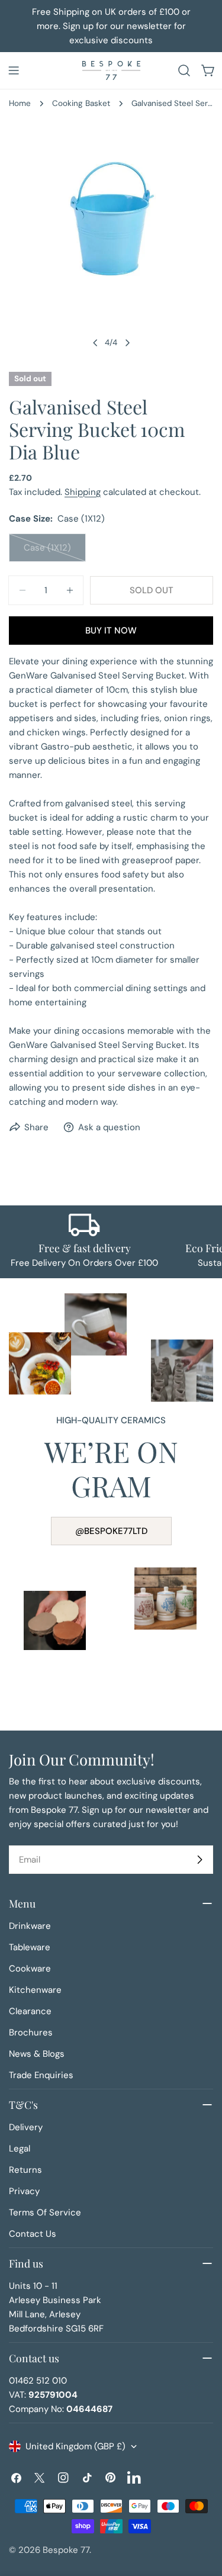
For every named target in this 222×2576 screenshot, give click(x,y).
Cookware (30, 1969)
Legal (20, 2149)
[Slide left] (95, 343)
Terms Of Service (45, 2212)
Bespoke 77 (66, 2550)
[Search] (184, 70)
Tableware (30, 1947)
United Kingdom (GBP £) (75, 2446)
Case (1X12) (55, 552)
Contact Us (33, 2234)
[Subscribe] (200, 1860)
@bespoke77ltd (111, 1531)
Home (20, 103)
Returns (25, 2170)
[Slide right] (127, 343)
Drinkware (30, 1926)
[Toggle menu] (14, 70)
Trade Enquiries (41, 2075)
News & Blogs (37, 2054)
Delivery (26, 2127)
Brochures (31, 2033)
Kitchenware (35, 1990)
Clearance (30, 2011)
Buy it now (111, 631)
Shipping (83, 492)
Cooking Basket (81, 103)
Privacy (24, 2191)
